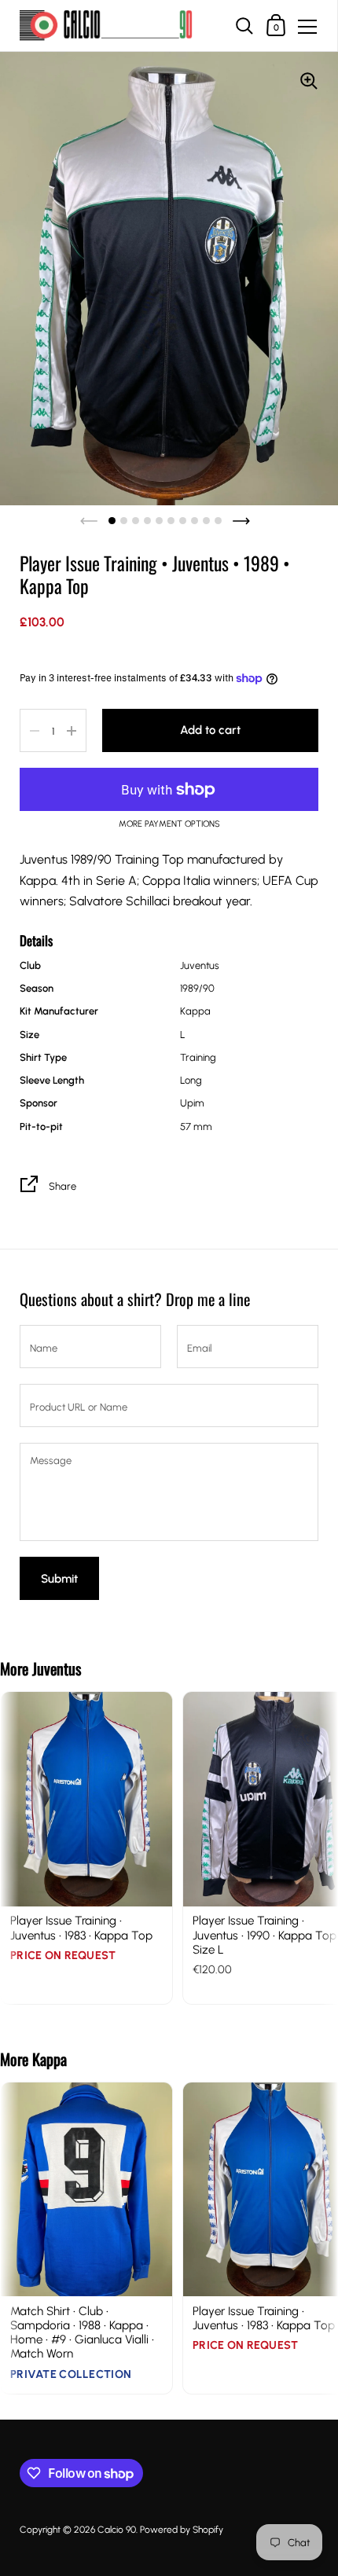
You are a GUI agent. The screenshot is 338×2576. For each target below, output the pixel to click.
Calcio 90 (117, 2530)
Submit (59, 1579)
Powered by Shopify (182, 2530)
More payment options (169, 824)
